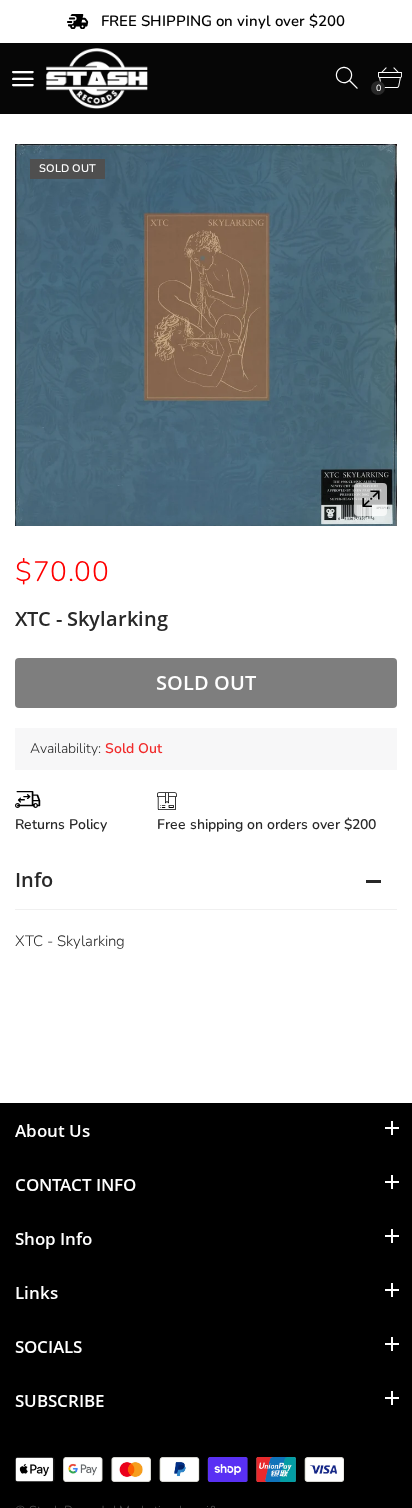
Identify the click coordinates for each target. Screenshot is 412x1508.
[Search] (348, 78)
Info (34, 879)
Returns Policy (61, 824)
